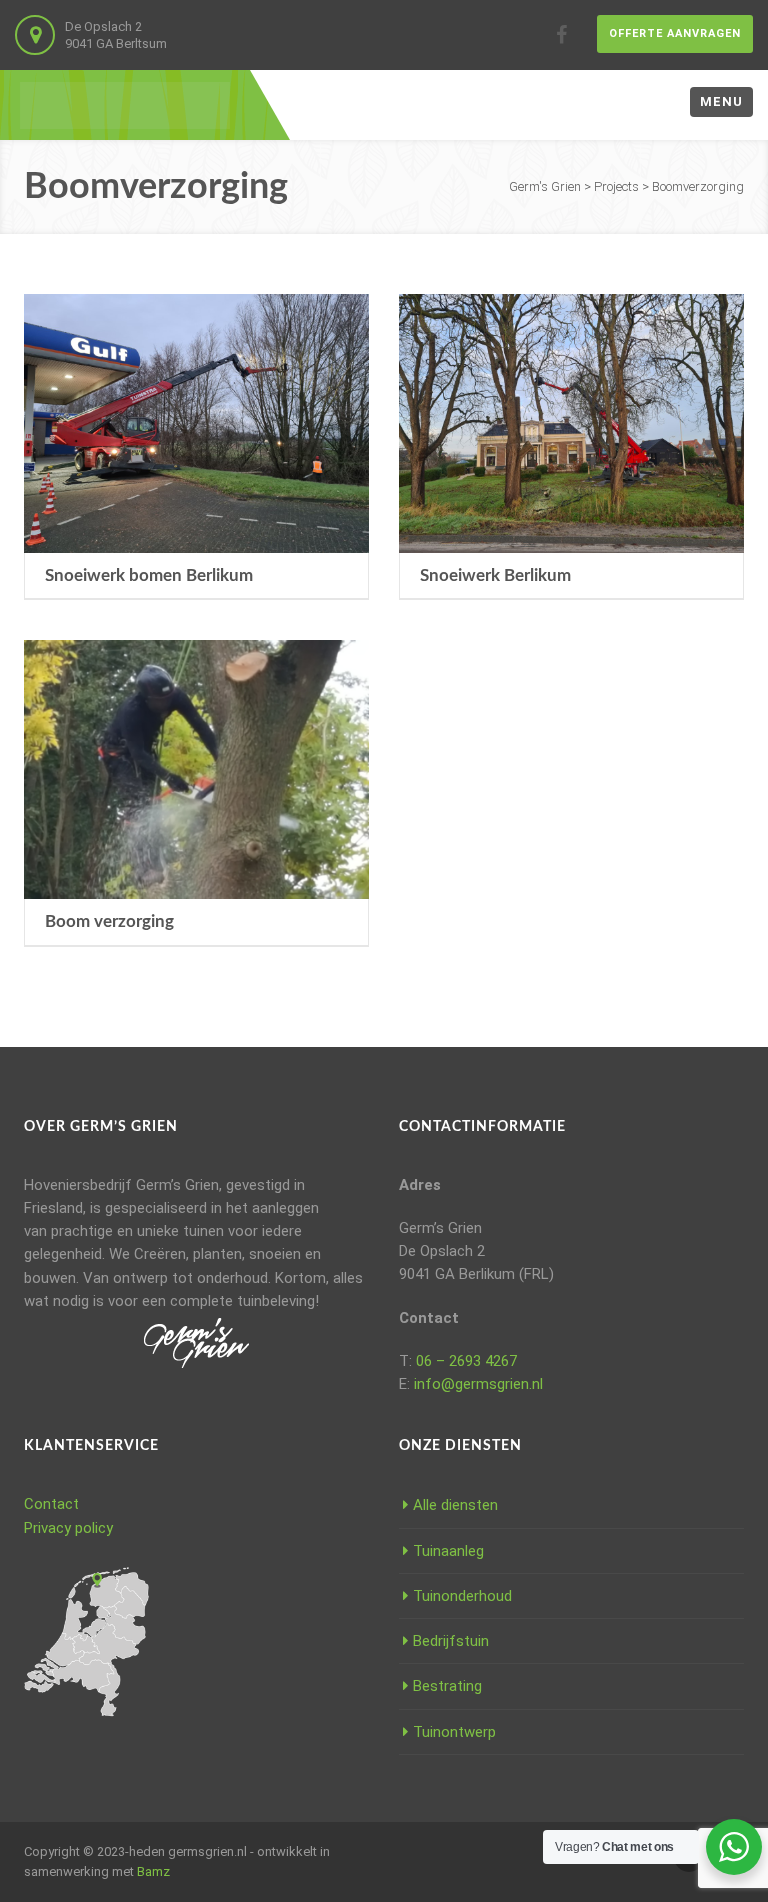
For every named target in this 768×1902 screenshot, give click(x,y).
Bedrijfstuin (451, 1641)
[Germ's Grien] (125, 105)
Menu (721, 101)
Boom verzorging (109, 921)
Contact (51, 1504)
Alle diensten (455, 1505)
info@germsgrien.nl (478, 1384)
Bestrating (447, 1686)
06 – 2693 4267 (466, 1361)
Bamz (153, 1871)
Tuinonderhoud (462, 1596)
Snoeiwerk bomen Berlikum (149, 575)
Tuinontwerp (454, 1732)
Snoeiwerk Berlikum (495, 575)
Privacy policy (68, 1528)
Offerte (675, 33)
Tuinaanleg (448, 1551)
